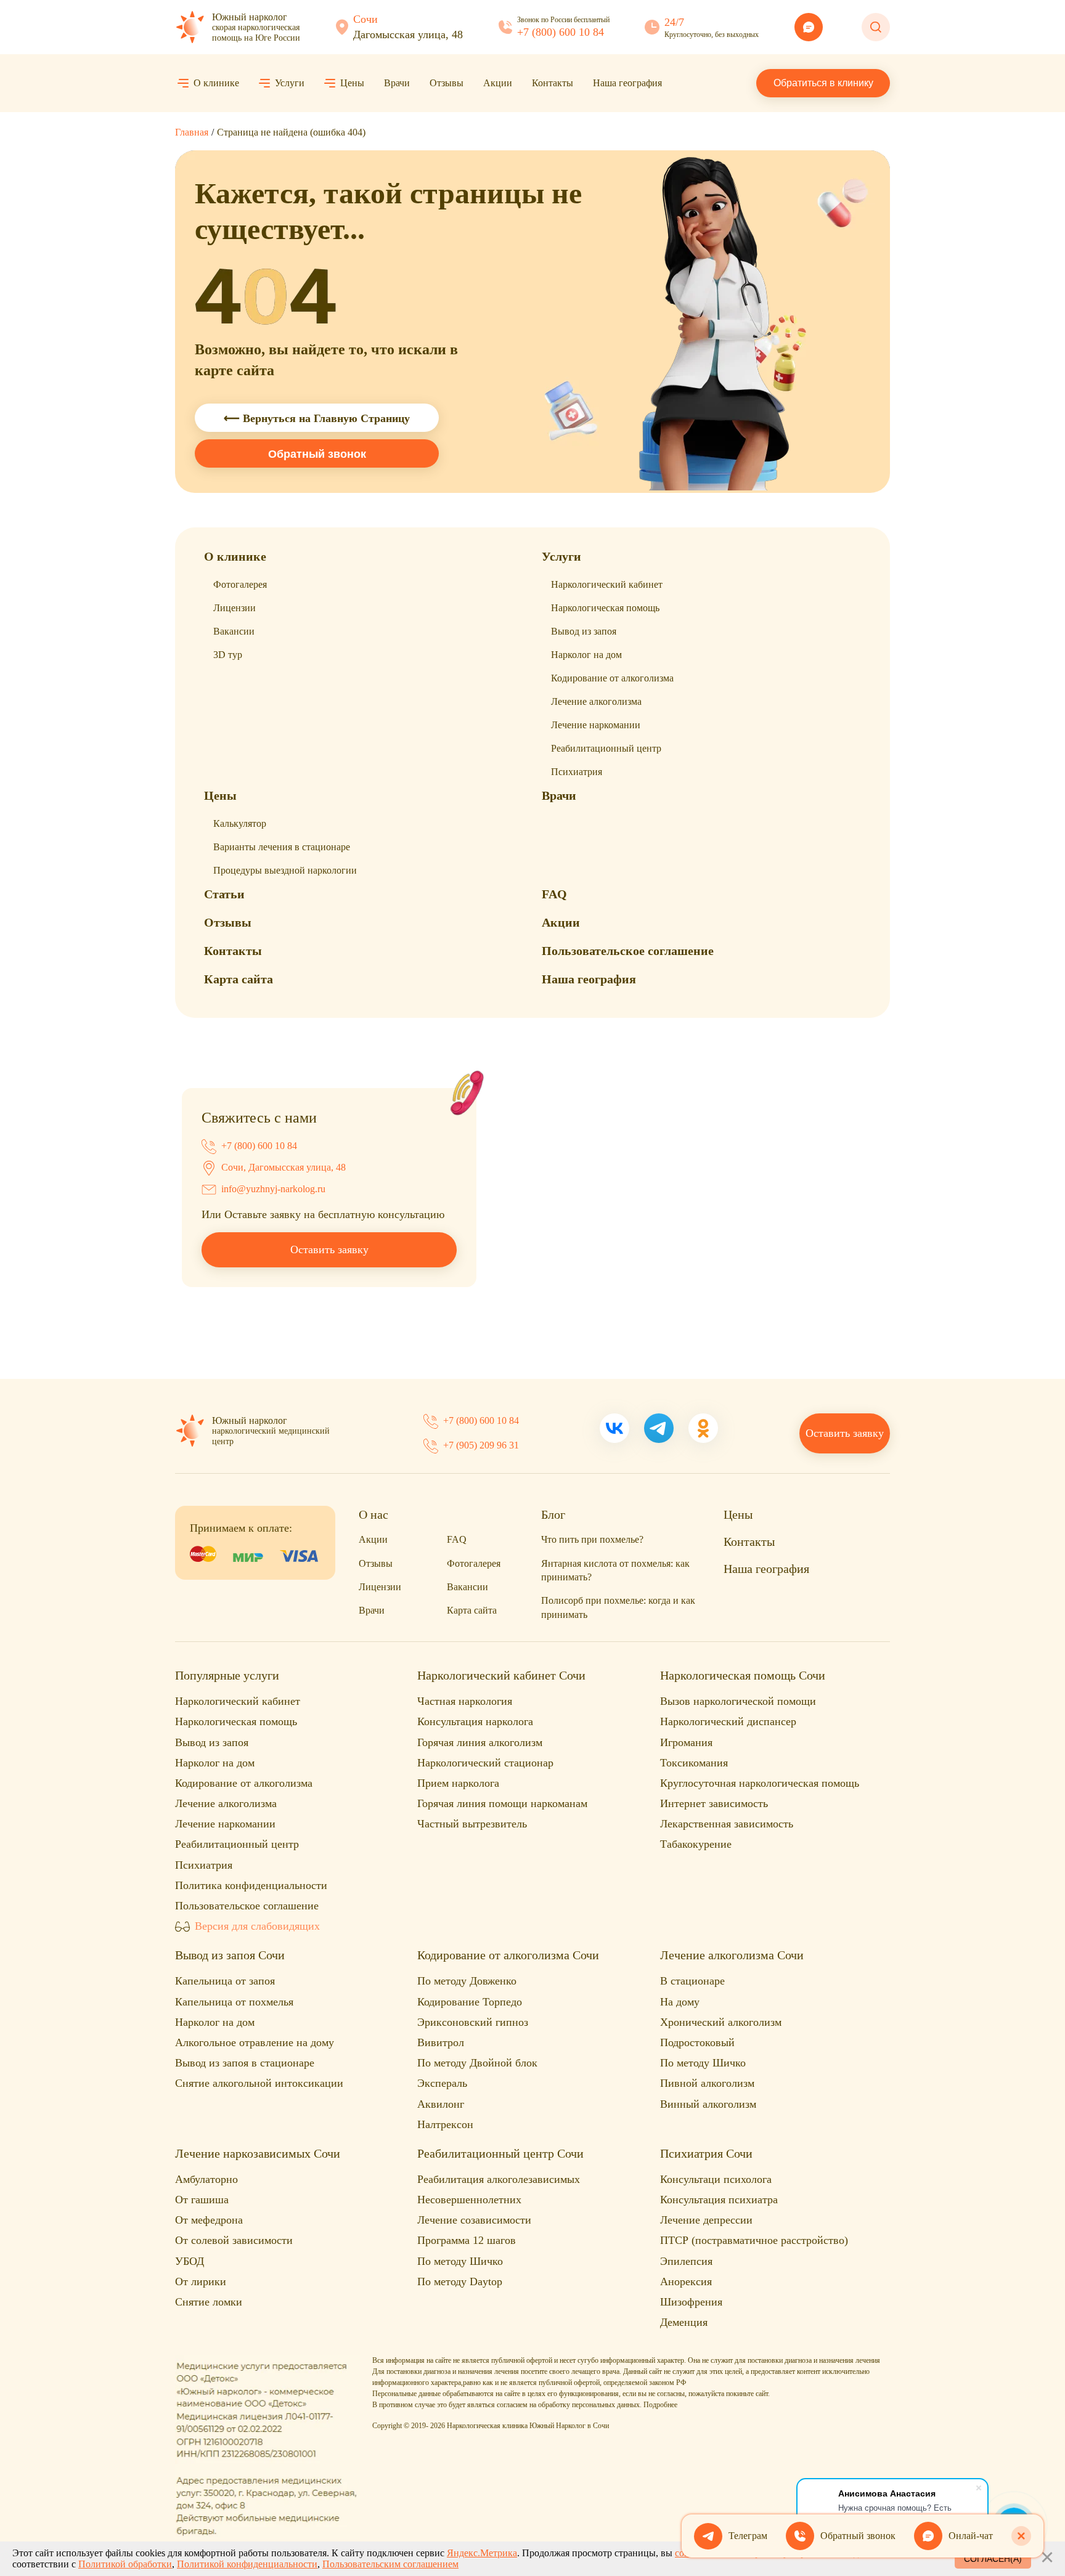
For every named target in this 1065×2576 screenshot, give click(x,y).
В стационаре (692, 1981)
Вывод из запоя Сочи (230, 1955)
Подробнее (660, 2405)
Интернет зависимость (714, 1803)
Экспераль (442, 2083)
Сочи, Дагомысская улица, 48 (284, 1167)
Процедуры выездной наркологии (285, 870)
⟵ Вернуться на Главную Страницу (317, 418)
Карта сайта (239, 979)
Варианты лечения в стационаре (282, 847)
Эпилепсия (686, 2261)
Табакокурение (696, 1844)
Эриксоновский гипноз (473, 2022)
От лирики (201, 2281)
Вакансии (234, 631)
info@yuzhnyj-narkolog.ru (273, 1189)
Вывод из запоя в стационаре (245, 2063)
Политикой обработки (125, 2564)
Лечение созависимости (474, 2220)
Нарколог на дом (586, 655)
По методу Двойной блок (477, 2063)
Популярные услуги (227, 1675)
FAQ (554, 894)
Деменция (684, 2322)
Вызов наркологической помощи (738, 1701)
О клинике (216, 83)
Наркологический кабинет (607, 584)
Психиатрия (577, 772)
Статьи (224, 894)
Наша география (627, 83)
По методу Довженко (467, 1981)
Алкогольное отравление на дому (255, 2042)
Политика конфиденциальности (251, 1885)
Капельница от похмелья (234, 2002)
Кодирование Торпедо (470, 2002)
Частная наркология (465, 1701)
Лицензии (235, 608)
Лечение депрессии (706, 2220)
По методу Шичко (703, 2063)
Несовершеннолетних (469, 2200)
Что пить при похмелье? (592, 1539)
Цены (352, 83)
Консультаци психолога (716, 2179)
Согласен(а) (993, 2559)
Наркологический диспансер (728, 1721)
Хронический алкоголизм (721, 2022)
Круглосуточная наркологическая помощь (760, 1783)
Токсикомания (694, 1763)
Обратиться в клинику (823, 83)
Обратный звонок (317, 454)
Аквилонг (441, 2104)
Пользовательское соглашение (628, 951)
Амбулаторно (206, 2179)
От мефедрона (209, 2220)
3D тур (228, 655)
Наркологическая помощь (605, 608)
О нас (373, 1514)
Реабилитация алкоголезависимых (499, 2179)
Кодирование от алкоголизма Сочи (508, 1955)
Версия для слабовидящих (257, 1926)
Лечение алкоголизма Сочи (732, 1955)
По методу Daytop (460, 2281)
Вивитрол (441, 2042)
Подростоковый (697, 2042)
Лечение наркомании (596, 725)
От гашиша (202, 2200)
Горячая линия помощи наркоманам (502, 1803)
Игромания (686, 1742)
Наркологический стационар (485, 1763)
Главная (192, 132)
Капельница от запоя (225, 1981)
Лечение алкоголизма (596, 701)
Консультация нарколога (475, 1721)
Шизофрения (691, 2302)
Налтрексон (445, 2124)
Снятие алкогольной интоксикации (259, 2083)
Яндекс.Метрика (482, 2553)
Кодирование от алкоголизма (612, 678)
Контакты (553, 83)
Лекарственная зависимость (727, 1824)
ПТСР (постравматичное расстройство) (754, 2240)
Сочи (365, 19)
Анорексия (686, 2281)
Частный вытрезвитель (472, 1824)
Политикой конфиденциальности (247, 2564)
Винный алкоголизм (708, 2104)
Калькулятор (240, 823)
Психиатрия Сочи (706, 2153)
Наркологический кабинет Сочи (501, 1675)
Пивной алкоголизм (707, 2083)
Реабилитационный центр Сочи (500, 2153)
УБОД (190, 2261)
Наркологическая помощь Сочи (743, 1675)
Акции (498, 83)
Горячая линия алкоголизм (480, 1742)
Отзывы (447, 83)
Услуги (290, 83)
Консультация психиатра (719, 2200)
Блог (553, 1514)
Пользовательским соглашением (390, 2564)
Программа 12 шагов (467, 2240)
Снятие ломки (209, 2302)
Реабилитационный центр (606, 748)
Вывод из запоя (584, 631)
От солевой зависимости (234, 2240)
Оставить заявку (329, 1249)
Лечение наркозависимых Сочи (258, 2153)
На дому (680, 2002)
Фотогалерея (240, 584)
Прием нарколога (458, 1783)
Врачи (397, 83)
